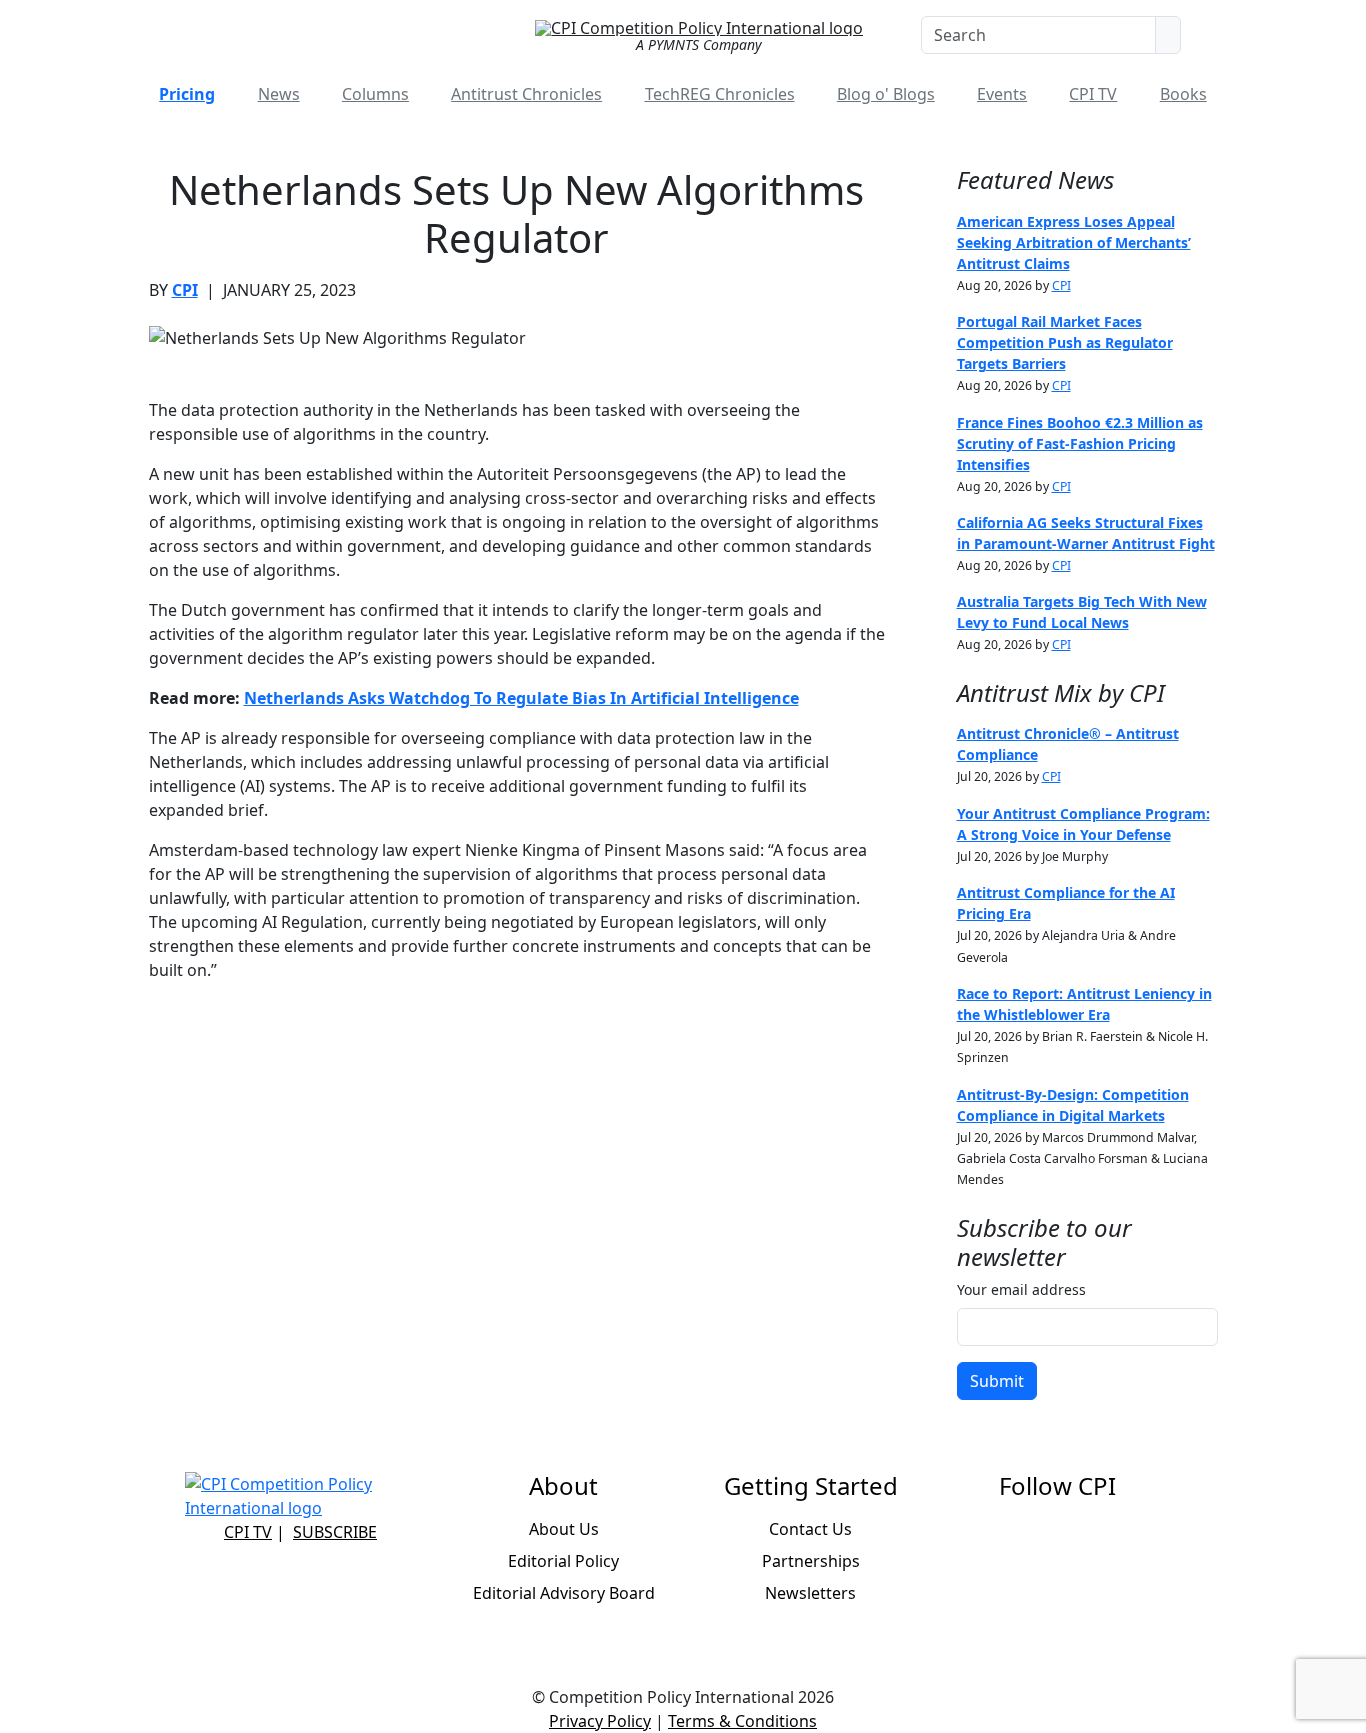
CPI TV (1093, 94)
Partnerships (811, 1561)
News (279, 94)
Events (1002, 94)
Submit (997, 1381)
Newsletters (810, 1593)
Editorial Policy (563, 1561)
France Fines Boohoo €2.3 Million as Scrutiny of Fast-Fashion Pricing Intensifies (1080, 443)
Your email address (1021, 1289)
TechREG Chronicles (720, 94)
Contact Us (810, 1529)
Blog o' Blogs (886, 94)
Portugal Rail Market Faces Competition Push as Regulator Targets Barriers (1065, 342)
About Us (564, 1529)
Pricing (187, 94)
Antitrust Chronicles (526, 94)
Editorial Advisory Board (564, 1593)
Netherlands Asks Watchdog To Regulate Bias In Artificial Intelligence (521, 698)
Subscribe (335, 1532)
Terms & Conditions (742, 1721)
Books (1183, 94)
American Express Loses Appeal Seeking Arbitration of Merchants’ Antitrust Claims (1074, 242)
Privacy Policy (600, 1721)
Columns (375, 94)
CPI (185, 290)
